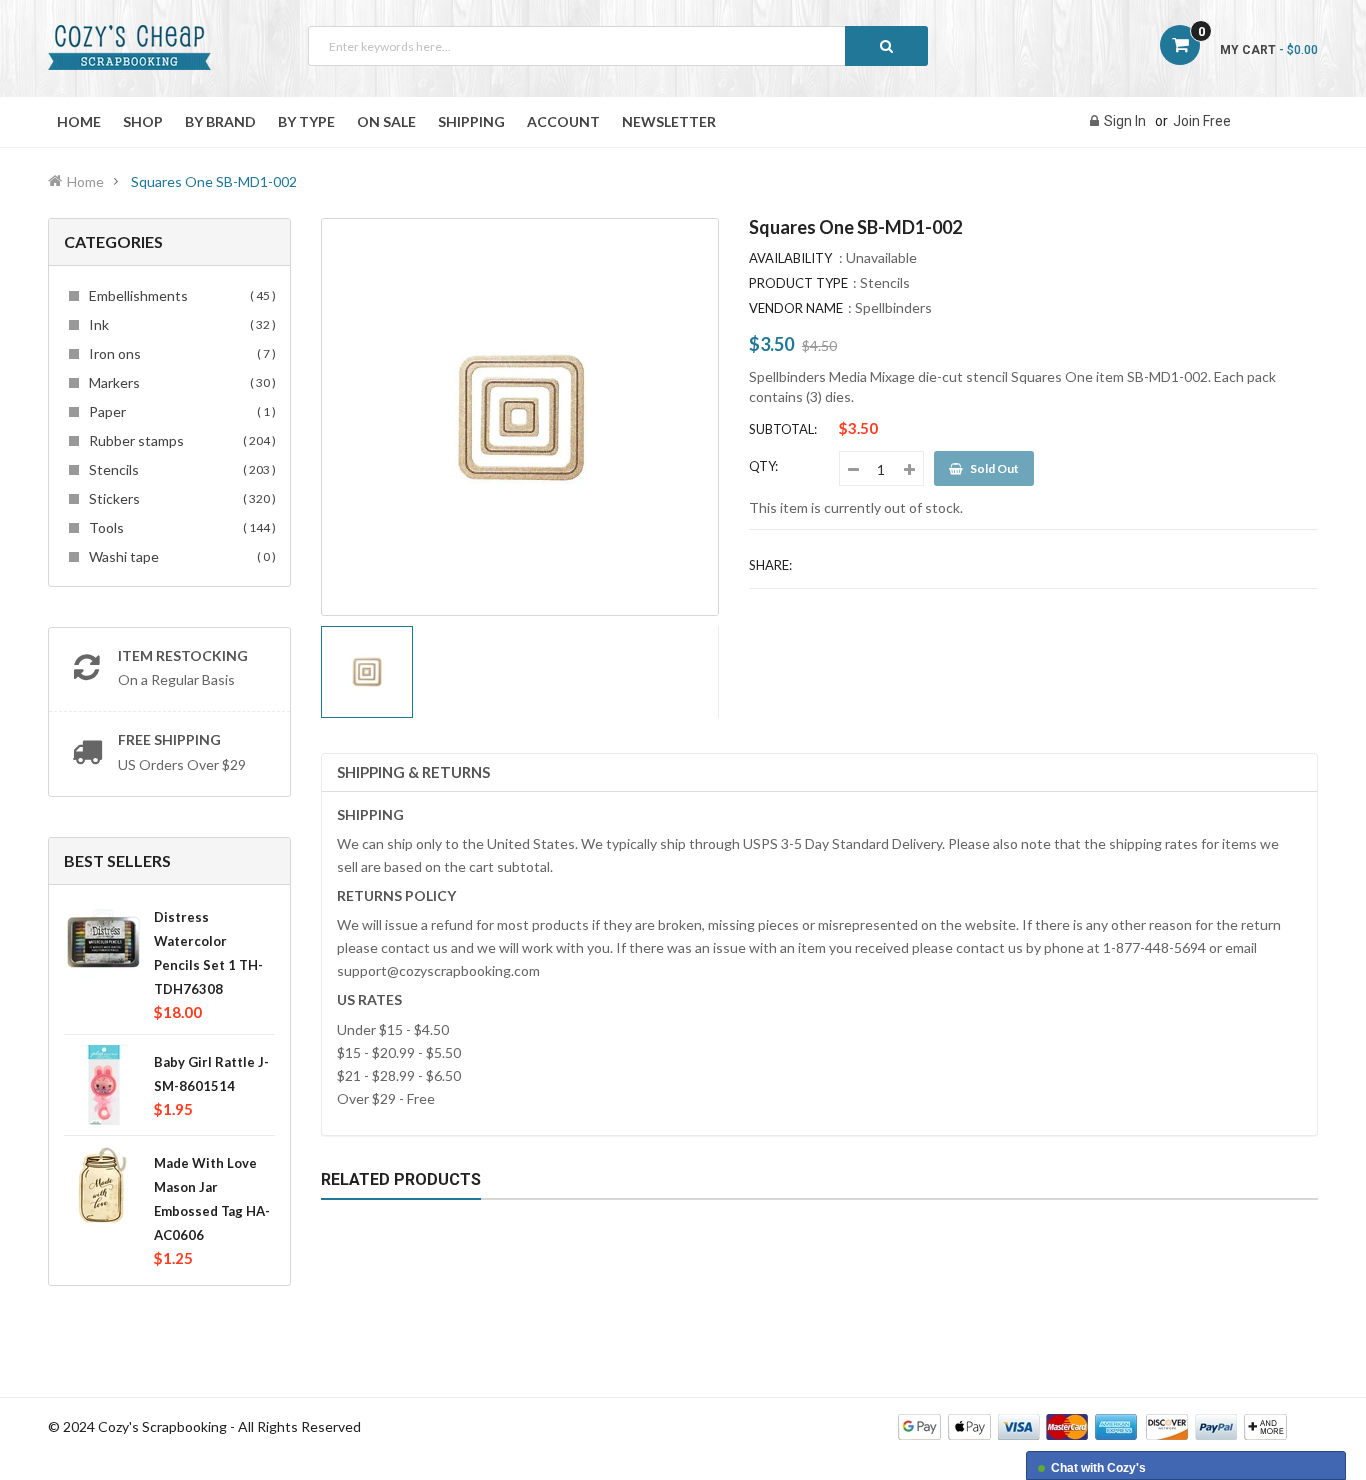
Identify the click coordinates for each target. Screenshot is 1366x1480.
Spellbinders (893, 307)
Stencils (179, 469)
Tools (179, 527)
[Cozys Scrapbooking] (1092, 1425)
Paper (179, 411)
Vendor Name (796, 308)
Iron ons (179, 353)
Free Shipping (169, 739)
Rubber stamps (179, 440)
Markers (179, 382)
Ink (179, 324)
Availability (790, 258)
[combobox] (618, 46)
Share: (770, 565)
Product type (798, 283)
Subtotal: (783, 429)
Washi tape (179, 556)
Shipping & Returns (413, 772)
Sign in (1125, 121)
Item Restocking (183, 655)
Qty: (763, 466)
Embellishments (179, 295)
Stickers (179, 498)
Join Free (1202, 121)
